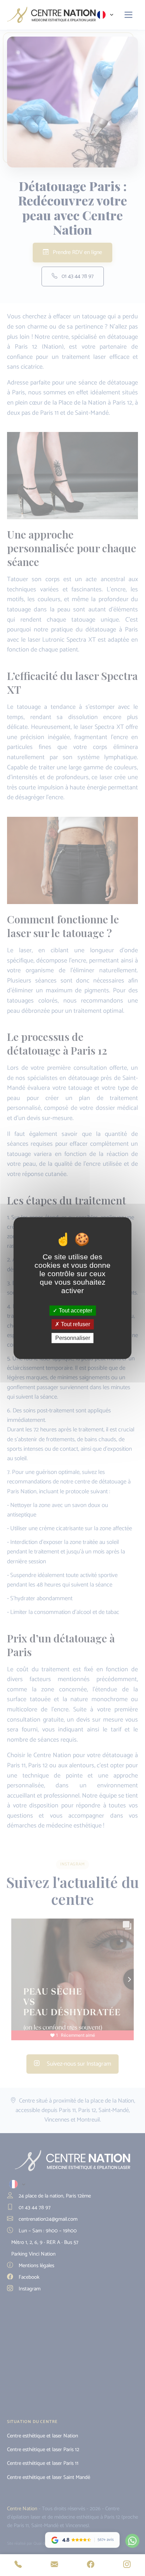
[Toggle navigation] (129, 15)
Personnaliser (73, 1338)
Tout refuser (75, 1324)
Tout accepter (75, 1311)
